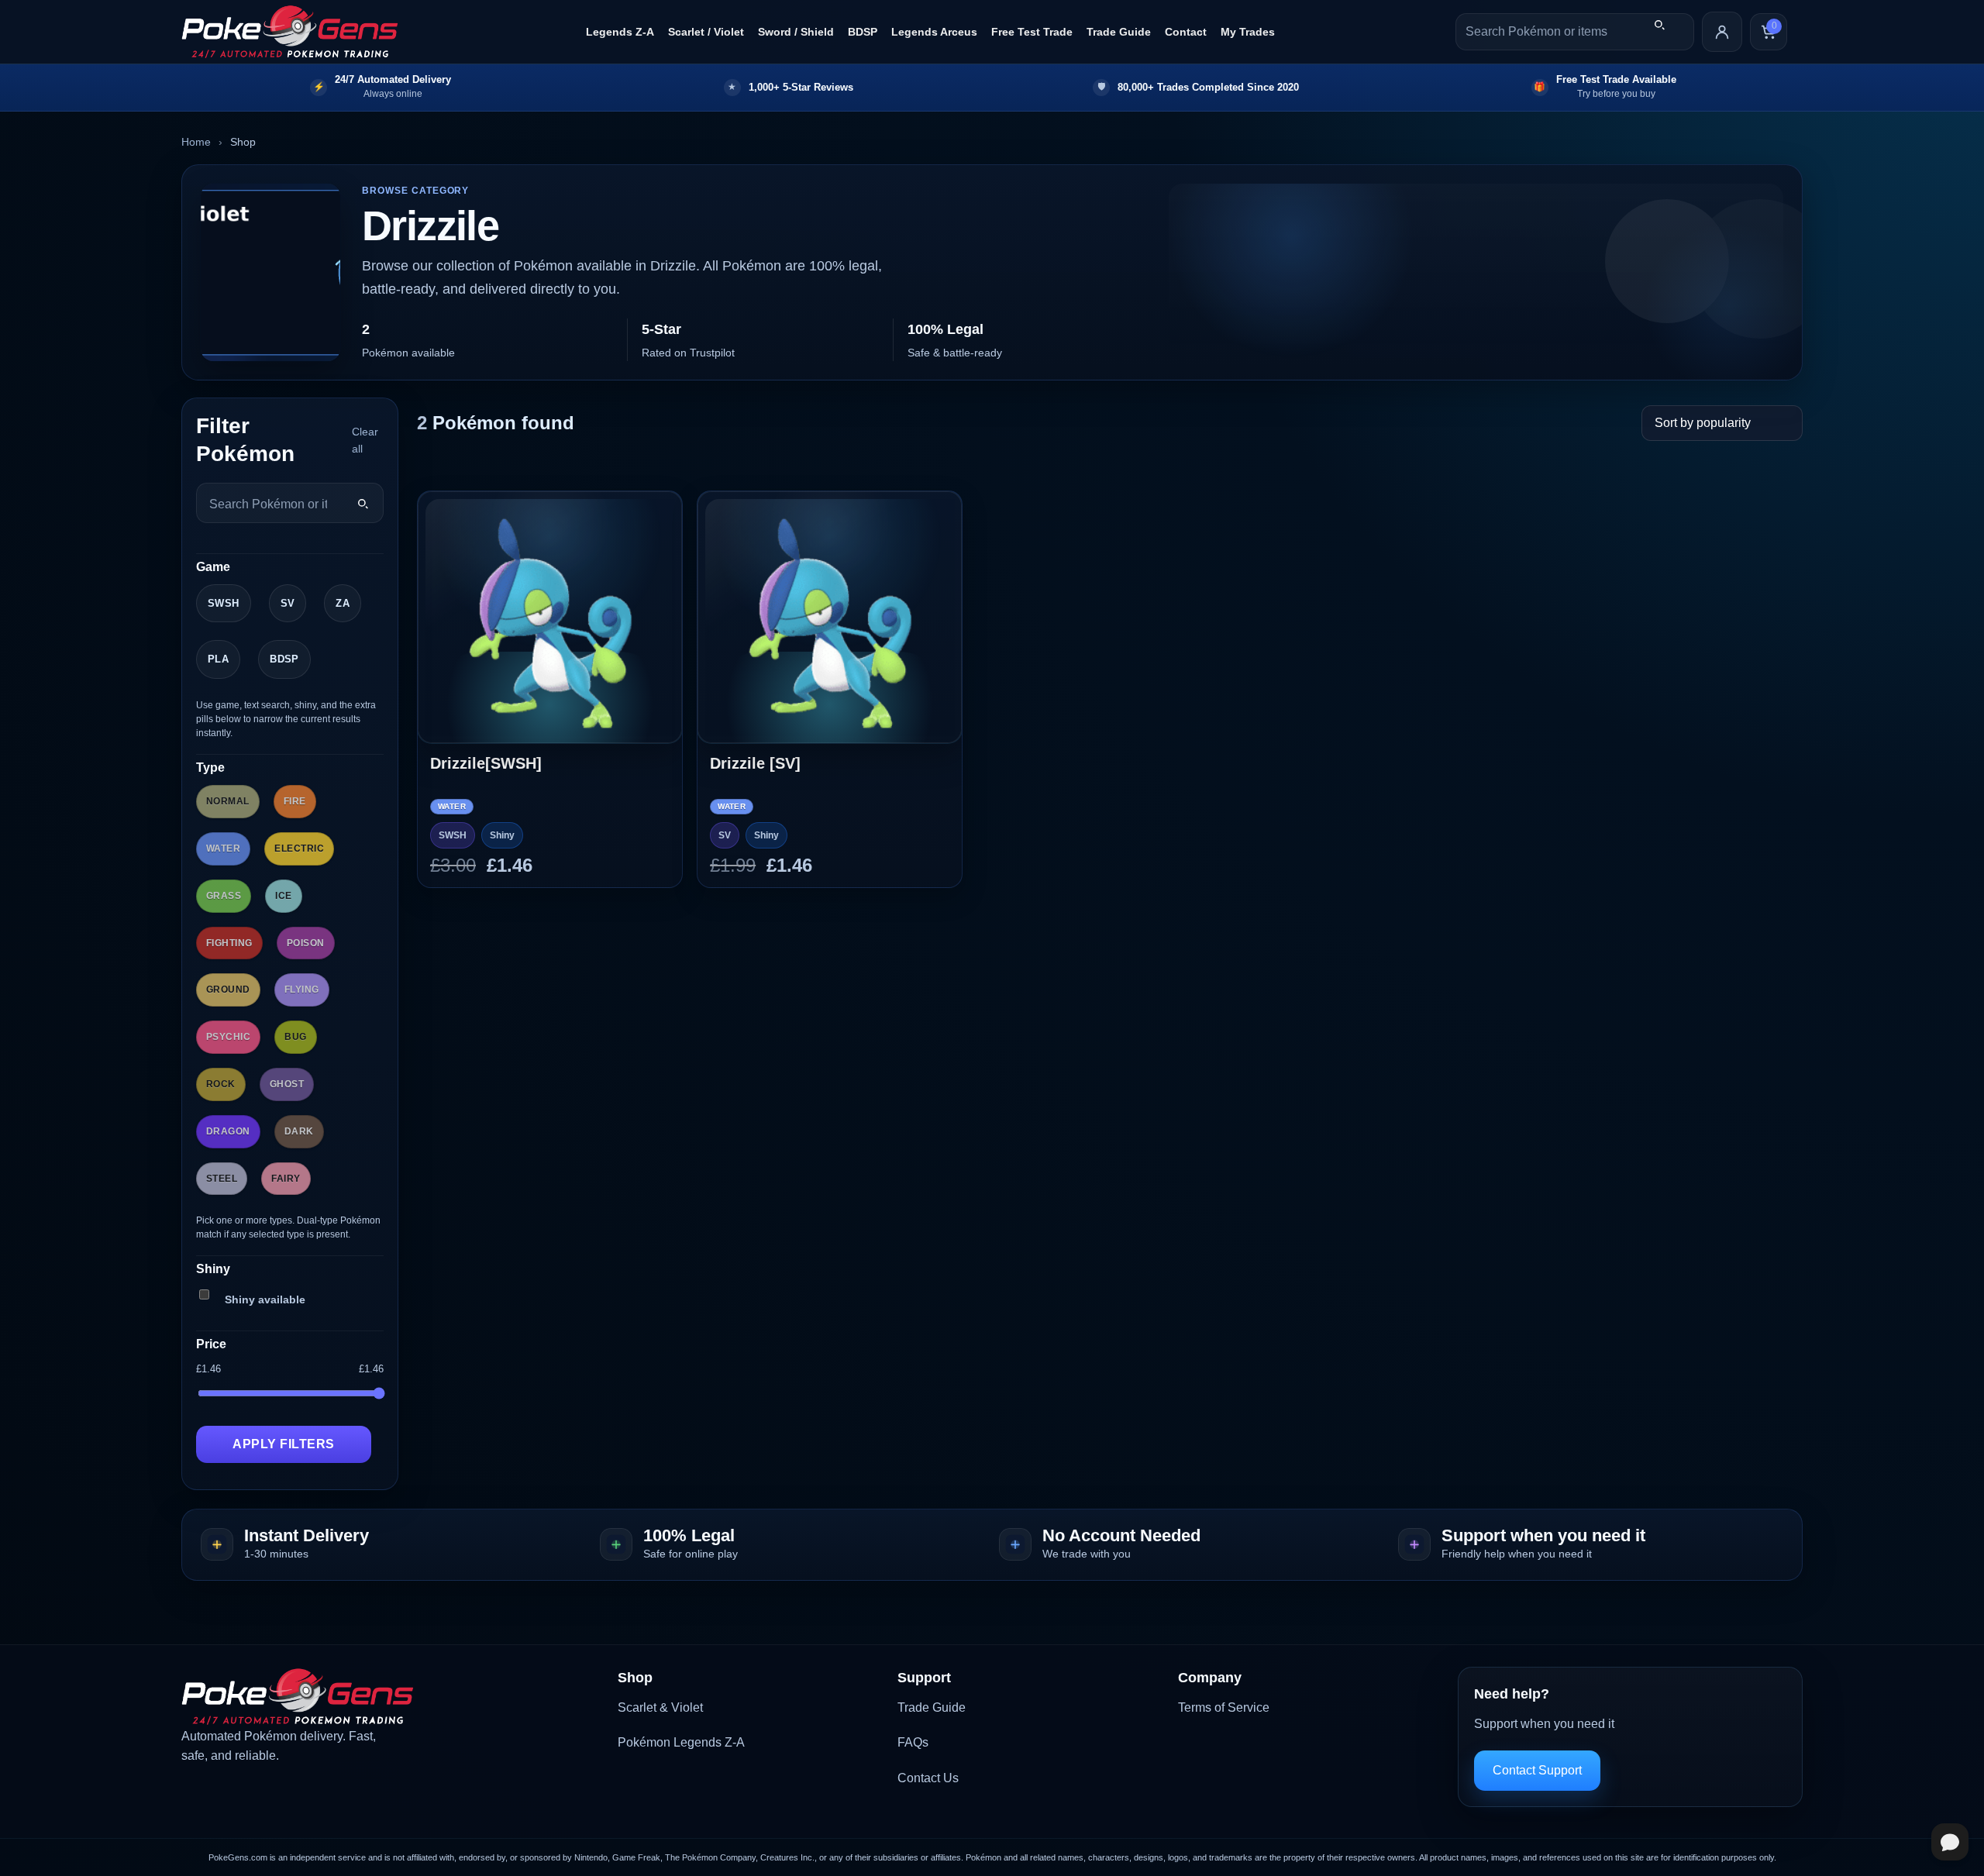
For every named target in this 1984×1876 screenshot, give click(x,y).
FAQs (913, 1742)
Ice (283, 896)
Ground (228, 990)
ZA (343, 603)
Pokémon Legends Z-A (681, 1742)
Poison (306, 943)
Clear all (365, 440)
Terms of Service (1224, 1707)
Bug (295, 1037)
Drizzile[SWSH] (486, 763)
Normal (228, 801)
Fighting (229, 943)
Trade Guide (1119, 32)
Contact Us (928, 1778)
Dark (299, 1131)
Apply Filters (283, 1444)
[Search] (1659, 25)
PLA (218, 659)
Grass (224, 896)
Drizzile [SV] (755, 763)
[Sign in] (1722, 32)
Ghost (287, 1084)
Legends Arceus (934, 32)
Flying (302, 990)
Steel (222, 1179)
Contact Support (1537, 1770)
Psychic (228, 1037)
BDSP (863, 32)
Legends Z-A (620, 32)
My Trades (1248, 32)
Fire (295, 801)
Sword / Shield (796, 32)
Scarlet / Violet (706, 32)
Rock (221, 1084)
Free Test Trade (1032, 32)
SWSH (224, 603)
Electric (299, 849)
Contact (1186, 32)
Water (223, 849)
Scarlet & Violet (660, 1707)
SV (288, 603)
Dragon (228, 1131)
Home (196, 142)
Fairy (286, 1179)
